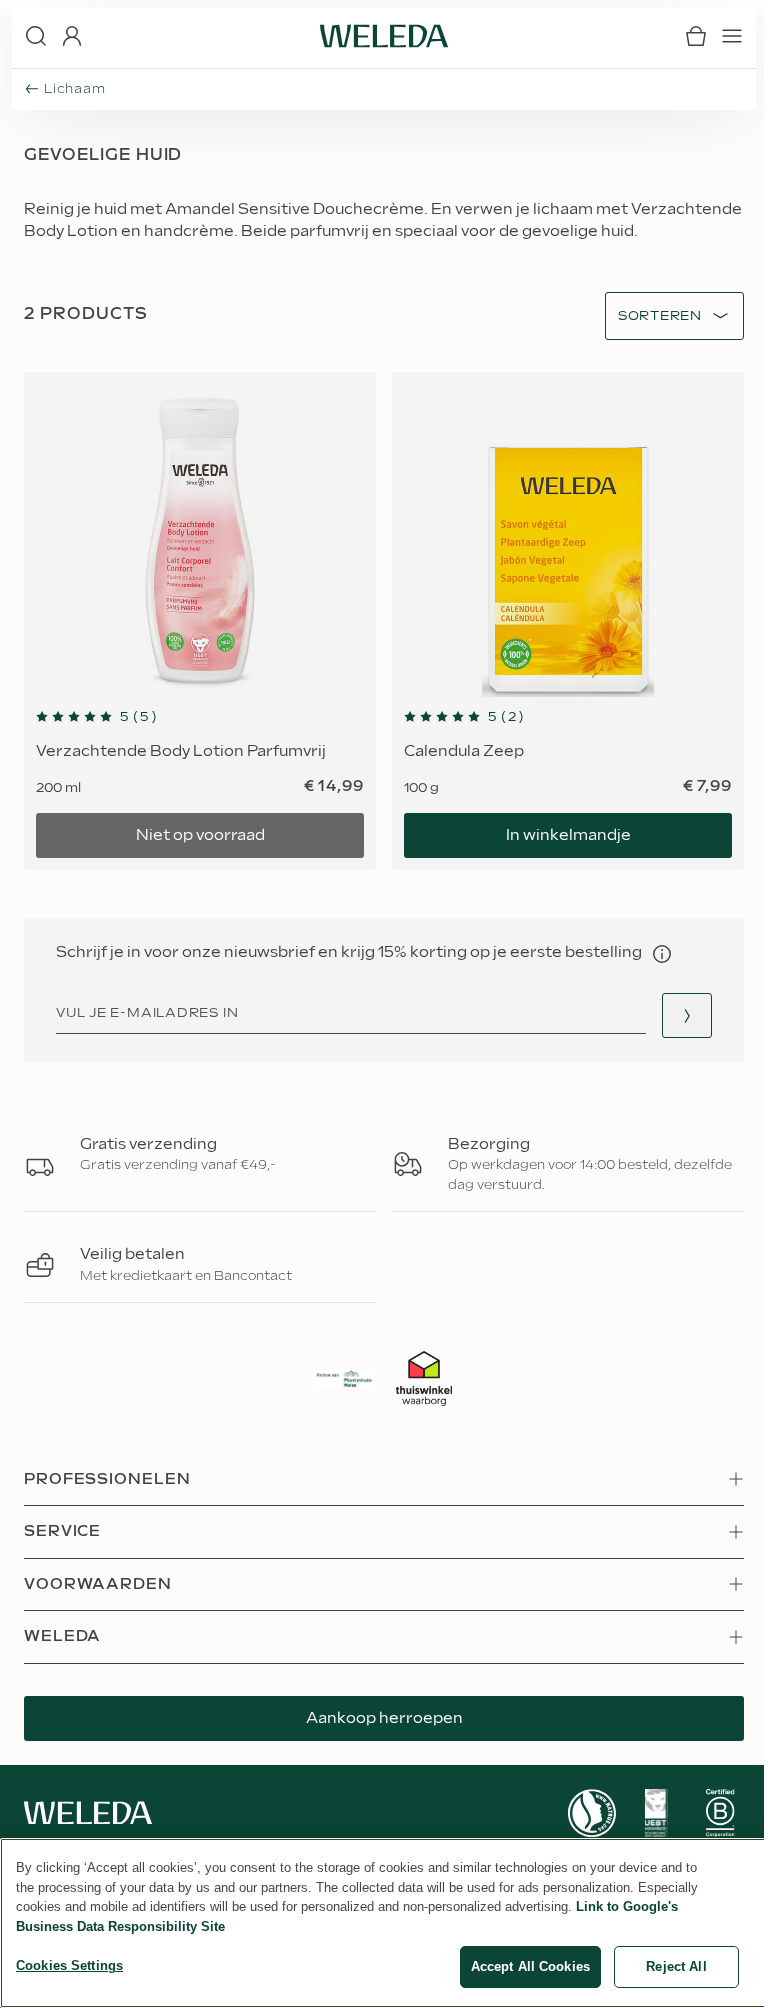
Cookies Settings (69, 1965)
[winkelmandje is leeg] (696, 36)
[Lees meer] (592, 1813)
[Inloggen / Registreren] (72, 36)
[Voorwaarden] (662, 954)
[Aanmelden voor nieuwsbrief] (687, 1015)
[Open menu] (732, 36)
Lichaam (74, 89)
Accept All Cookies (530, 1966)
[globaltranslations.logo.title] (384, 36)
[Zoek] (36, 36)
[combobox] (660, 316)
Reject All (676, 1966)
